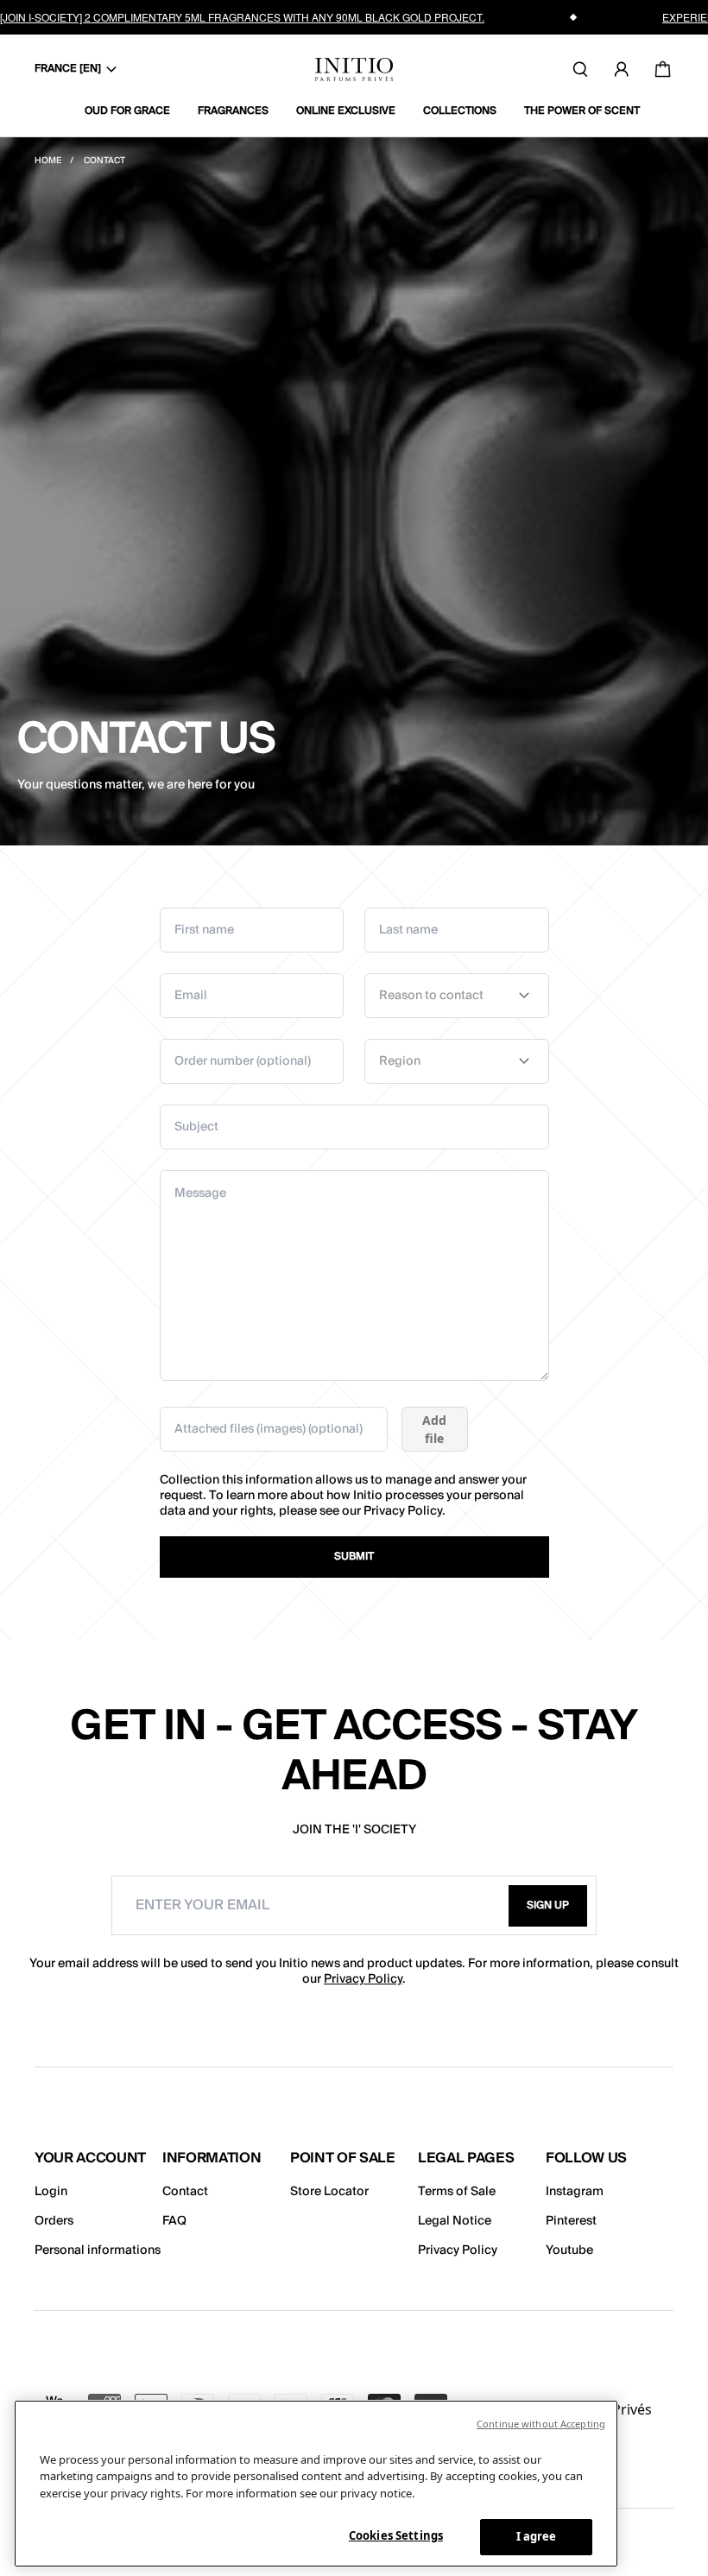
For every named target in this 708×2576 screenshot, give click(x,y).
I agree (537, 2536)
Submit (354, 1557)
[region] (316, 2484)
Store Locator (329, 2192)
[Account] (622, 69)
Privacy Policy (403, 1511)
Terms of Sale (457, 2192)
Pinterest (571, 2221)
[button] (548, 1906)
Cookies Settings (396, 2535)
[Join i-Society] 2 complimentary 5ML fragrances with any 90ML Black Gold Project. (242, 17)
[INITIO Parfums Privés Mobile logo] (354, 70)
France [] (68, 69)
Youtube (569, 2250)
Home (49, 161)
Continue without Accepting (541, 2424)
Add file (434, 1429)
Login (51, 2192)
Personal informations (98, 2250)
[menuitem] (134, 111)
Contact (185, 2192)
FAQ (174, 2221)
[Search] (580, 69)
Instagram (575, 2192)
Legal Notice (455, 2221)
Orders (54, 2221)
